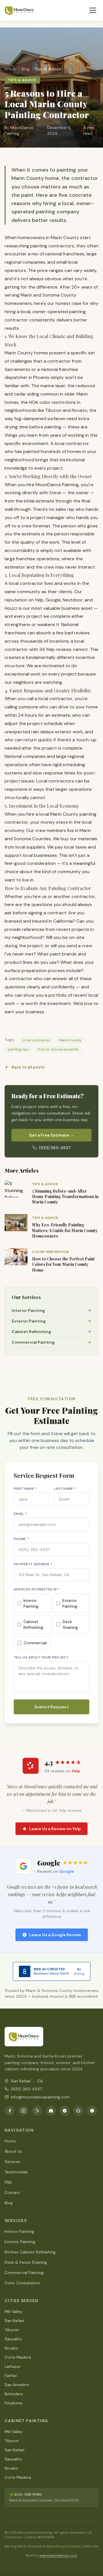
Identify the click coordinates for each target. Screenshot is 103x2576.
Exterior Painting (70, 1603)
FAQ (8, 2182)
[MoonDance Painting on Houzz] (51, 2111)
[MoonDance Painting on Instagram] (23, 2111)
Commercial (35, 1643)
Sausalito (13, 2339)
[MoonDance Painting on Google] (78, 2111)
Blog (9, 2203)
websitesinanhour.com (58, 2555)
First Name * (25, 1489)
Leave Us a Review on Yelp (55, 1829)
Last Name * (65, 1489)
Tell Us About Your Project (41, 1657)
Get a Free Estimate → (51, 1135)
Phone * (21, 1539)
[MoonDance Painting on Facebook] (10, 2111)
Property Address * (33, 1564)
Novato (11, 2348)
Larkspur (13, 2366)
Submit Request (51, 1707)
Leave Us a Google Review (55, 1935)
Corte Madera (18, 2357)
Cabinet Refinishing (33, 1624)
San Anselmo (17, 2385)
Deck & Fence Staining (26, 2262)
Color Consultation (22, 2283)
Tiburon (12, 2330)
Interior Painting (31, 1603)
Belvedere (14, 2394)
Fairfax (11, 2376)
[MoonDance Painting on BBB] (92, 2111)
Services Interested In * (37, 1589)
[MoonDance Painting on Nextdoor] (65, 2111)
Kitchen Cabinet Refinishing (30, 2252)
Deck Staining (70, 1624)
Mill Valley (14, 2311)
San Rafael (14, 2321)
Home (10, 2141)
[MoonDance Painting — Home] (19, 10)
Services (12, 2162)
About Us (13, 2151)
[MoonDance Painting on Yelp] (37, 2111)
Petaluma (13, 2403)
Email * (20, 1514)
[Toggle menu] (93, 10)
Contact (12, 2192)
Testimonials (16, 2172)
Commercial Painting (24, 2273)
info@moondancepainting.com (40, 2097)
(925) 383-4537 (55, 1148)
